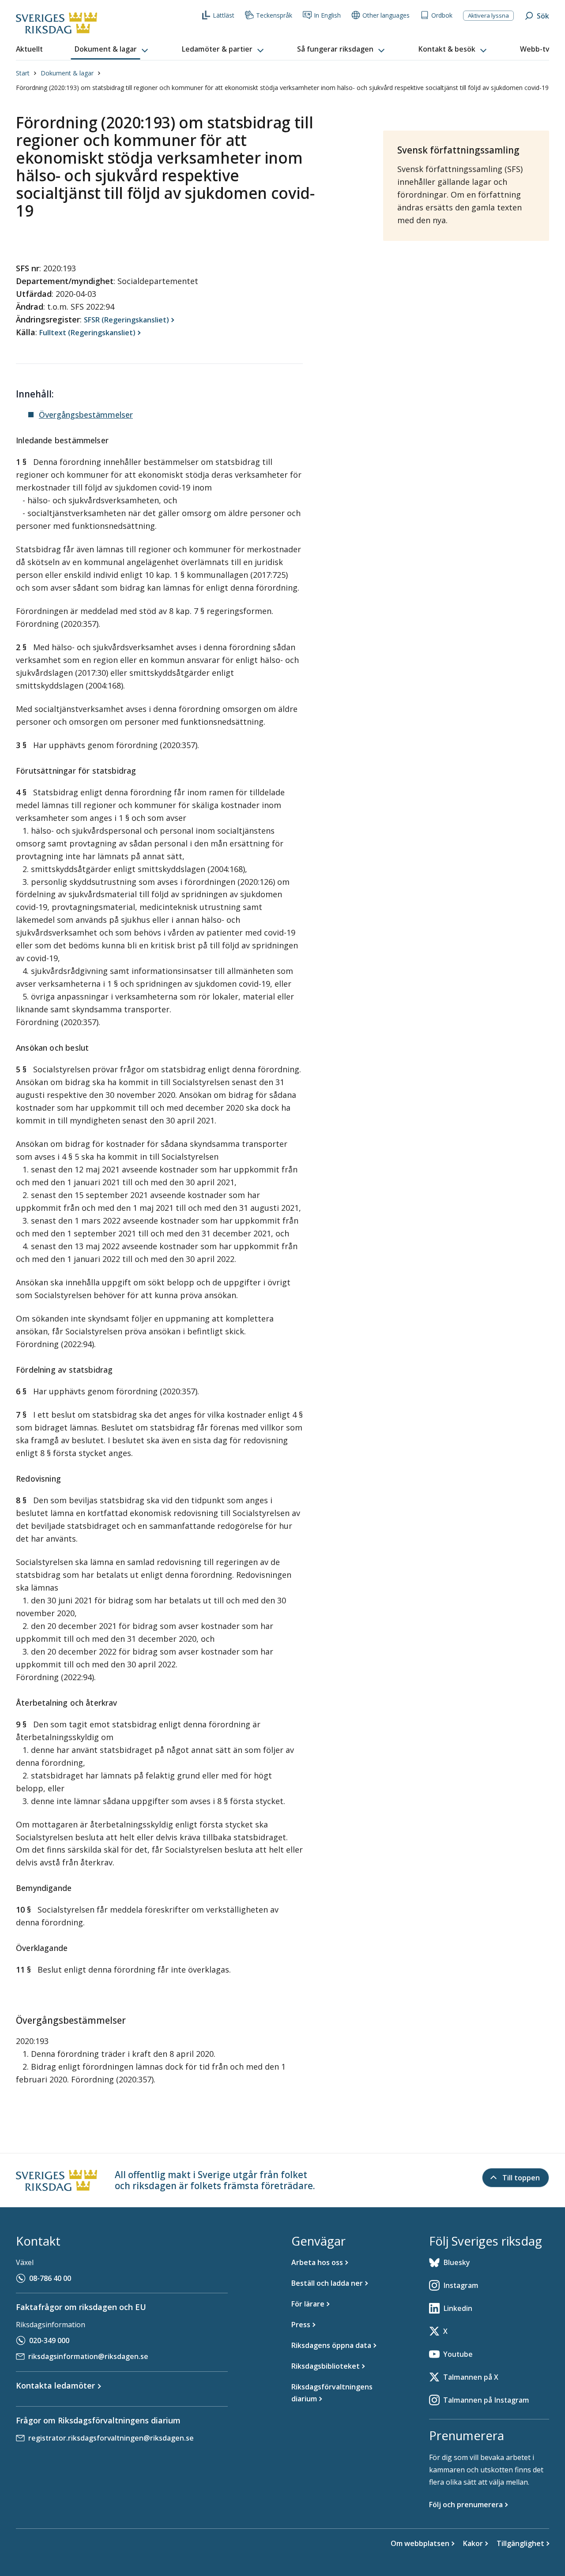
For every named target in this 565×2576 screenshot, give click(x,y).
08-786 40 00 (50, 2278)
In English (327, 15)
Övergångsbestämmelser (86, 415)
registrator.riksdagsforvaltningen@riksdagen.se (111, 2438)
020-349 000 (49, 2340)
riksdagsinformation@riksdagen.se (88, 2356)
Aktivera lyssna (488, 15)
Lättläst (224, 15)
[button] (112, 49)
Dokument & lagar (67, 73)
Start (23, 73)
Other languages (386, 15)
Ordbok (442, 15)
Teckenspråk (274, 15)
